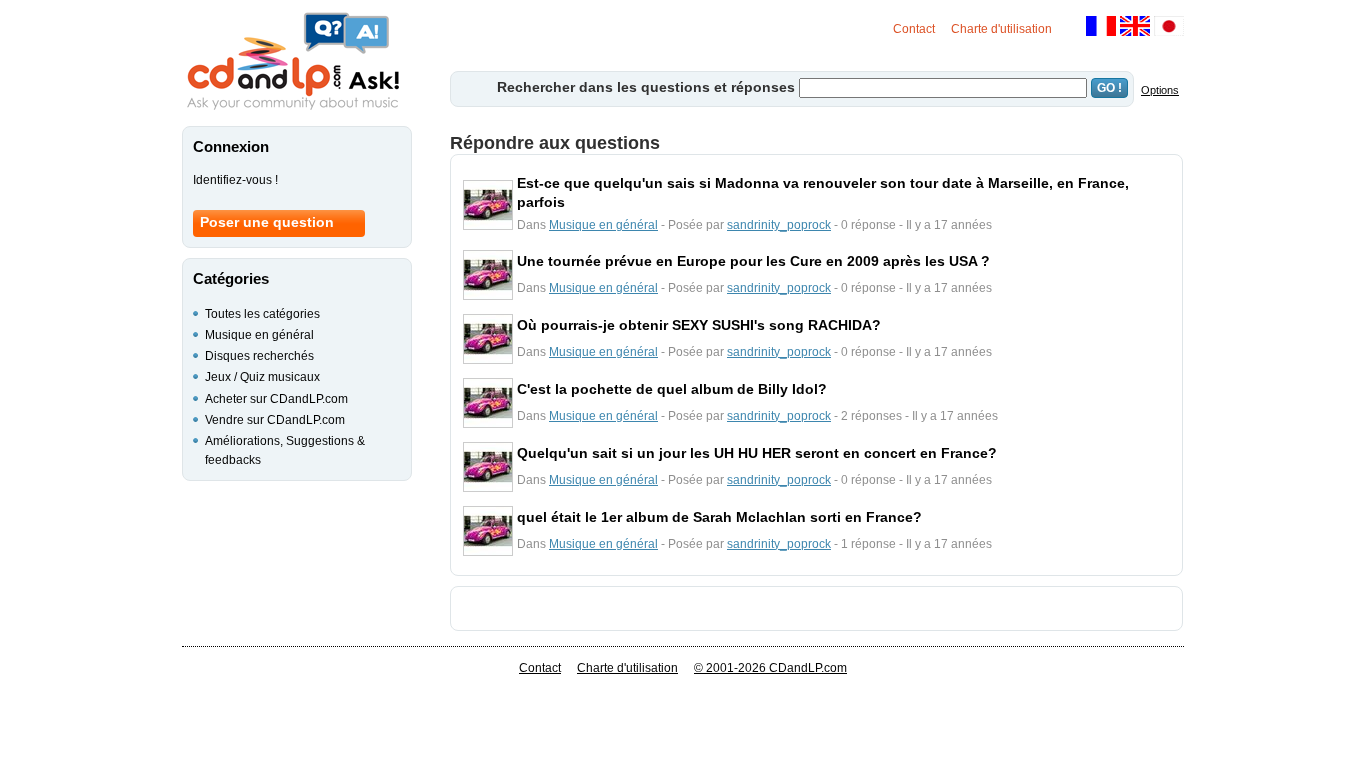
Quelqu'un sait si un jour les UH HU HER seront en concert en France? (757, 453)
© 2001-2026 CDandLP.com (770, 668)
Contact (914, 29)
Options (1160, 90)
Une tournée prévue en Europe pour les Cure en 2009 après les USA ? (753, 261)
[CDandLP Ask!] (293, 62)
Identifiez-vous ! (235, 180)
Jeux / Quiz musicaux (262, 377)
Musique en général (603, 225)
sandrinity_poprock (779, 225)
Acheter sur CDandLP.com (276, 399)
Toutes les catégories (262, 314)
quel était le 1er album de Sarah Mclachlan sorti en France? (719, 517)
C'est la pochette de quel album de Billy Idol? (672, 389)
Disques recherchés (259, 356)
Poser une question (267, 222)
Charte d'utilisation (1001, 29)
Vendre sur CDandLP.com (275, 420)
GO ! (1109, 88)
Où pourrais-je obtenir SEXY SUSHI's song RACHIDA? (699, 325)
